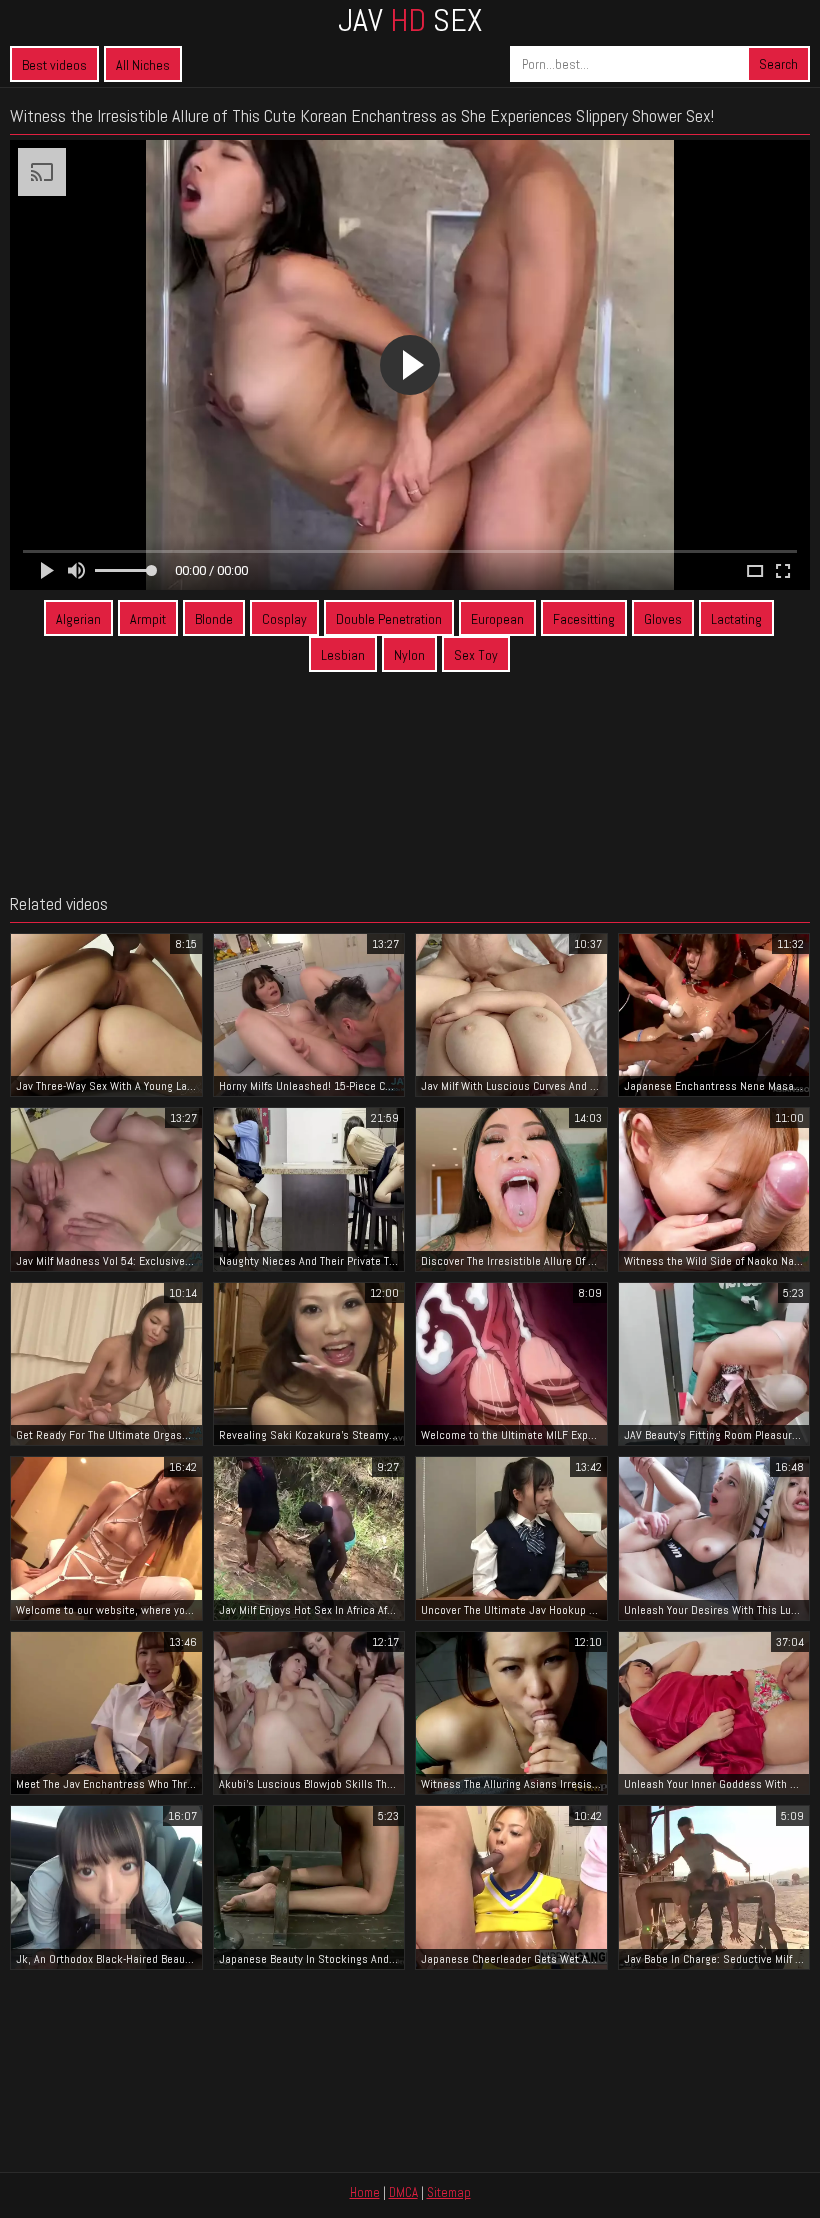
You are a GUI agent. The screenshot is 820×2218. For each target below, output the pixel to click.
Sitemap (449, 2192)
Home (365, 2192)
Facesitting (584, 619)
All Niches (143, 65)
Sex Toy (476, 655)
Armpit (148, 619)
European (497, 619)
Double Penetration (389, 619)
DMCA (403, 2192)
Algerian (78, 619)
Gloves (663, 619)
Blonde (214, 619)
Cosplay (284, 619)
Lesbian (343, 655)
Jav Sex (410, 20)
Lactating (736, 619)
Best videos (54, 65)
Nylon (409, 655)
